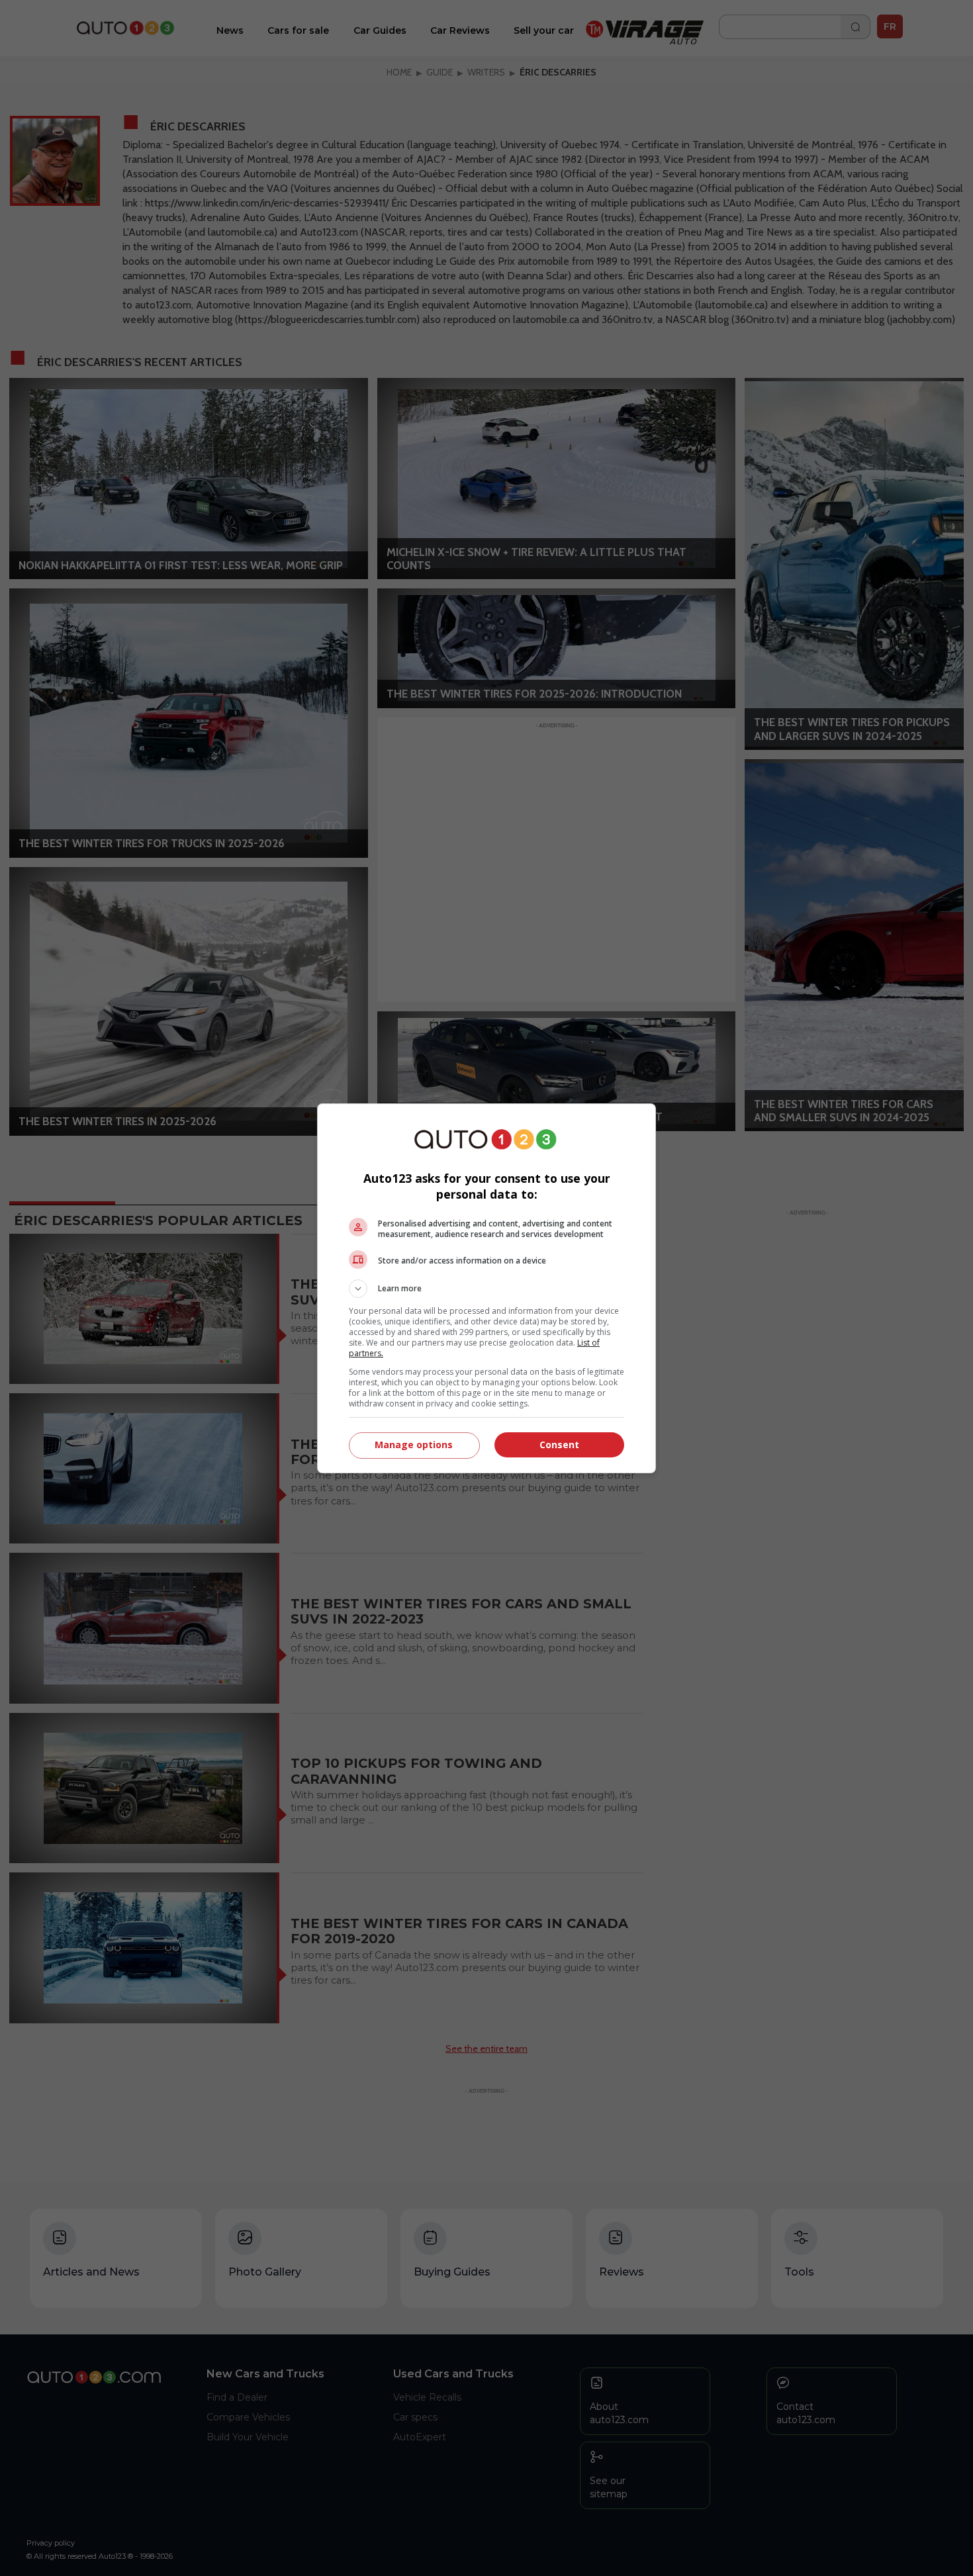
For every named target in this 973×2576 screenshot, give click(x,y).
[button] (486, 1289)
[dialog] (486, 1288)
